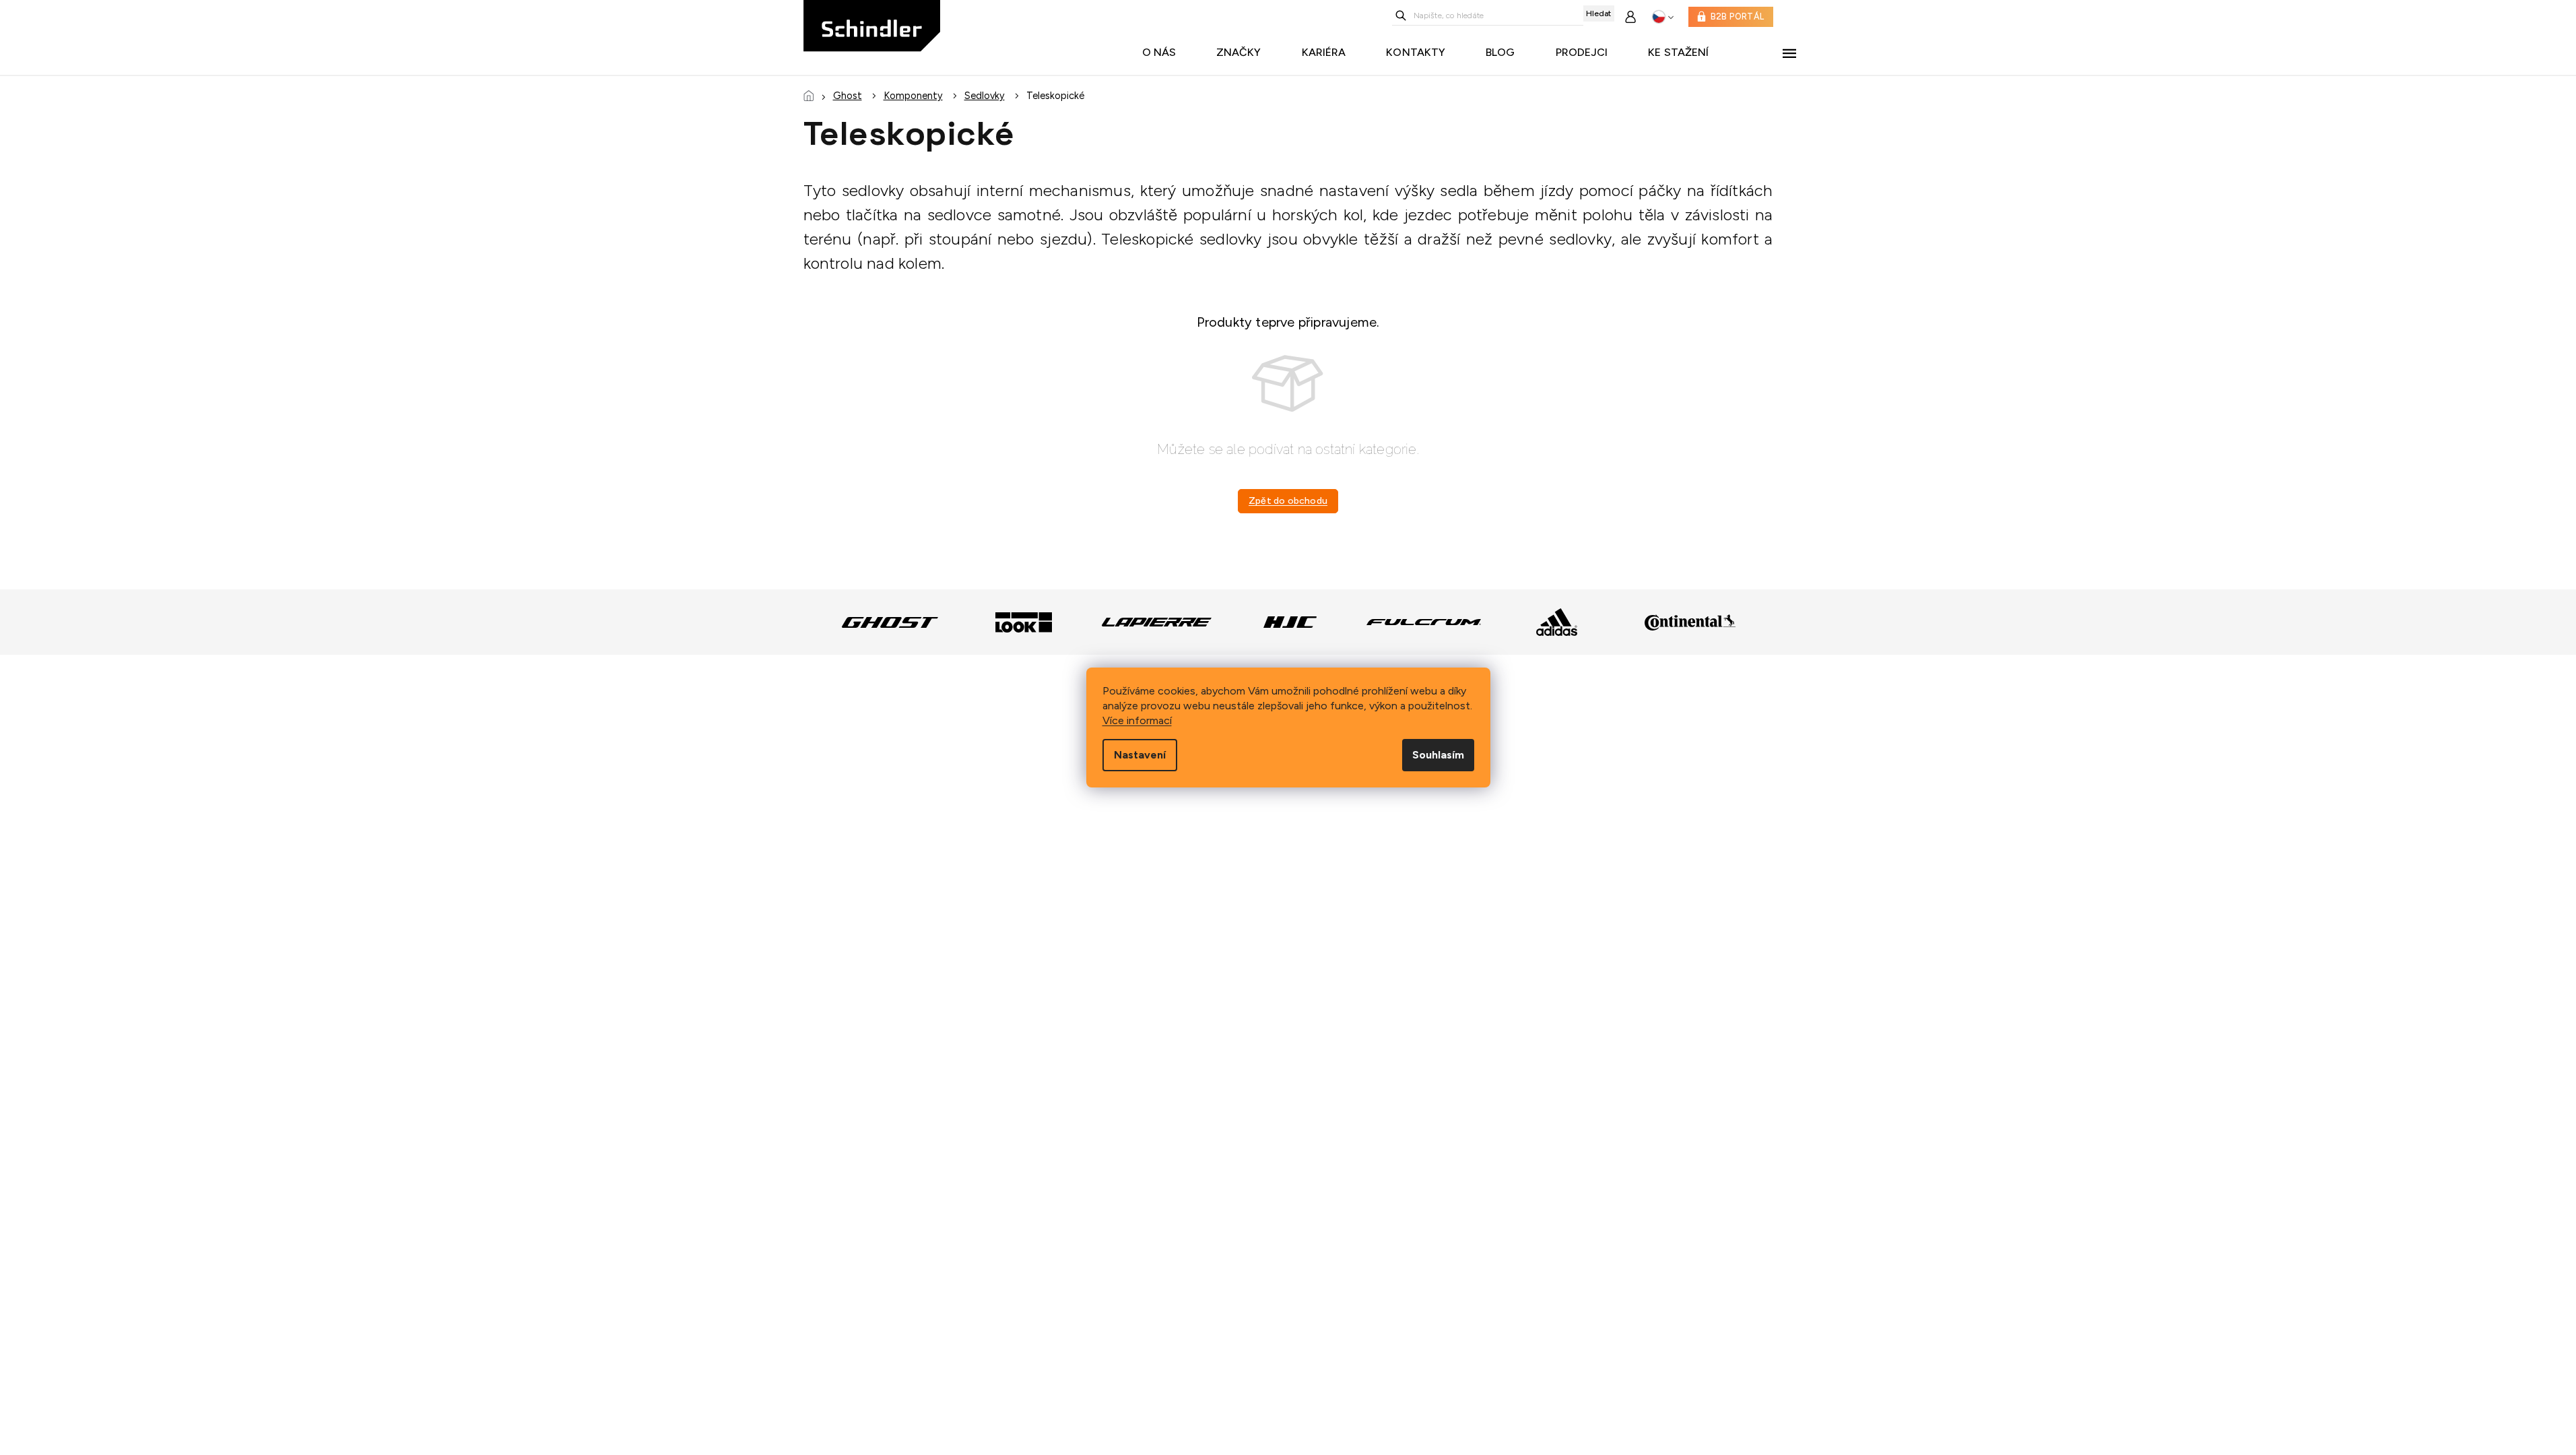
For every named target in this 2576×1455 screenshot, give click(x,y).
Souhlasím (1438, 755)
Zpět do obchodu (1288, 501)
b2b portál (1737, 17)
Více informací (1137, 720)
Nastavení (1140, 755)
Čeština (1663, 17)
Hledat (1598, 13)
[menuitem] (1163, 53)
